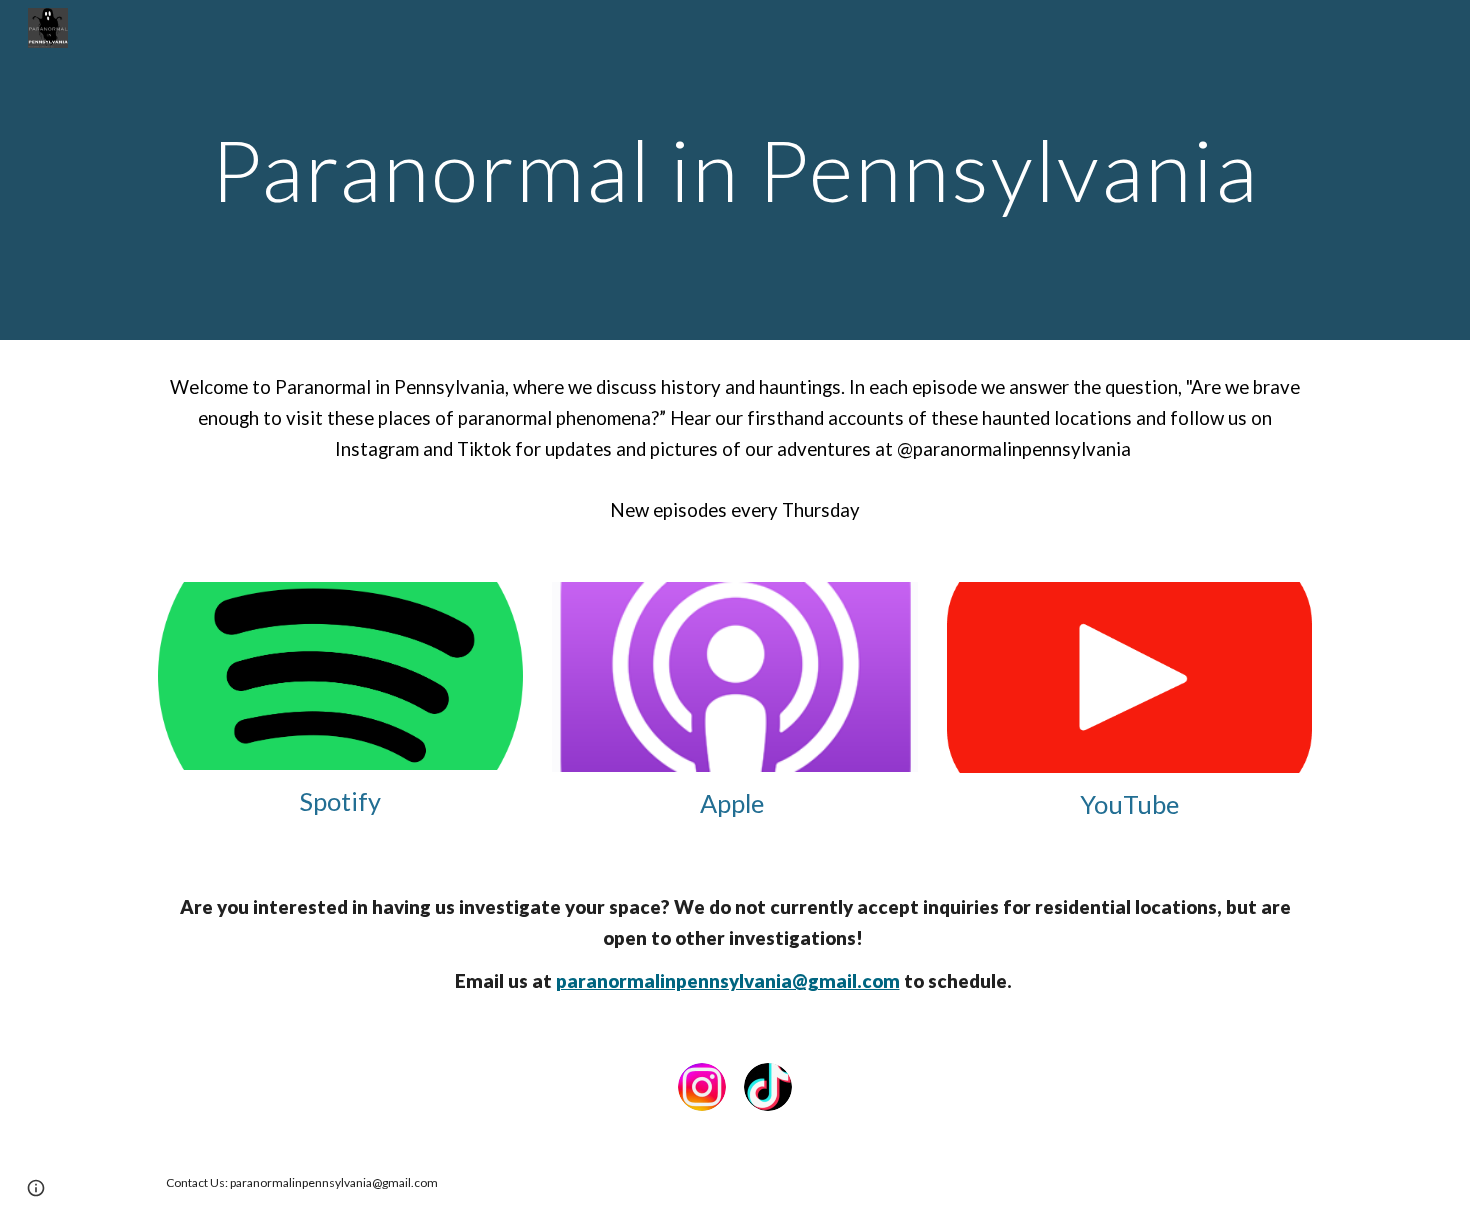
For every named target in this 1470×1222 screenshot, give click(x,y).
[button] (36, 1188)
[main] (735, 169)
